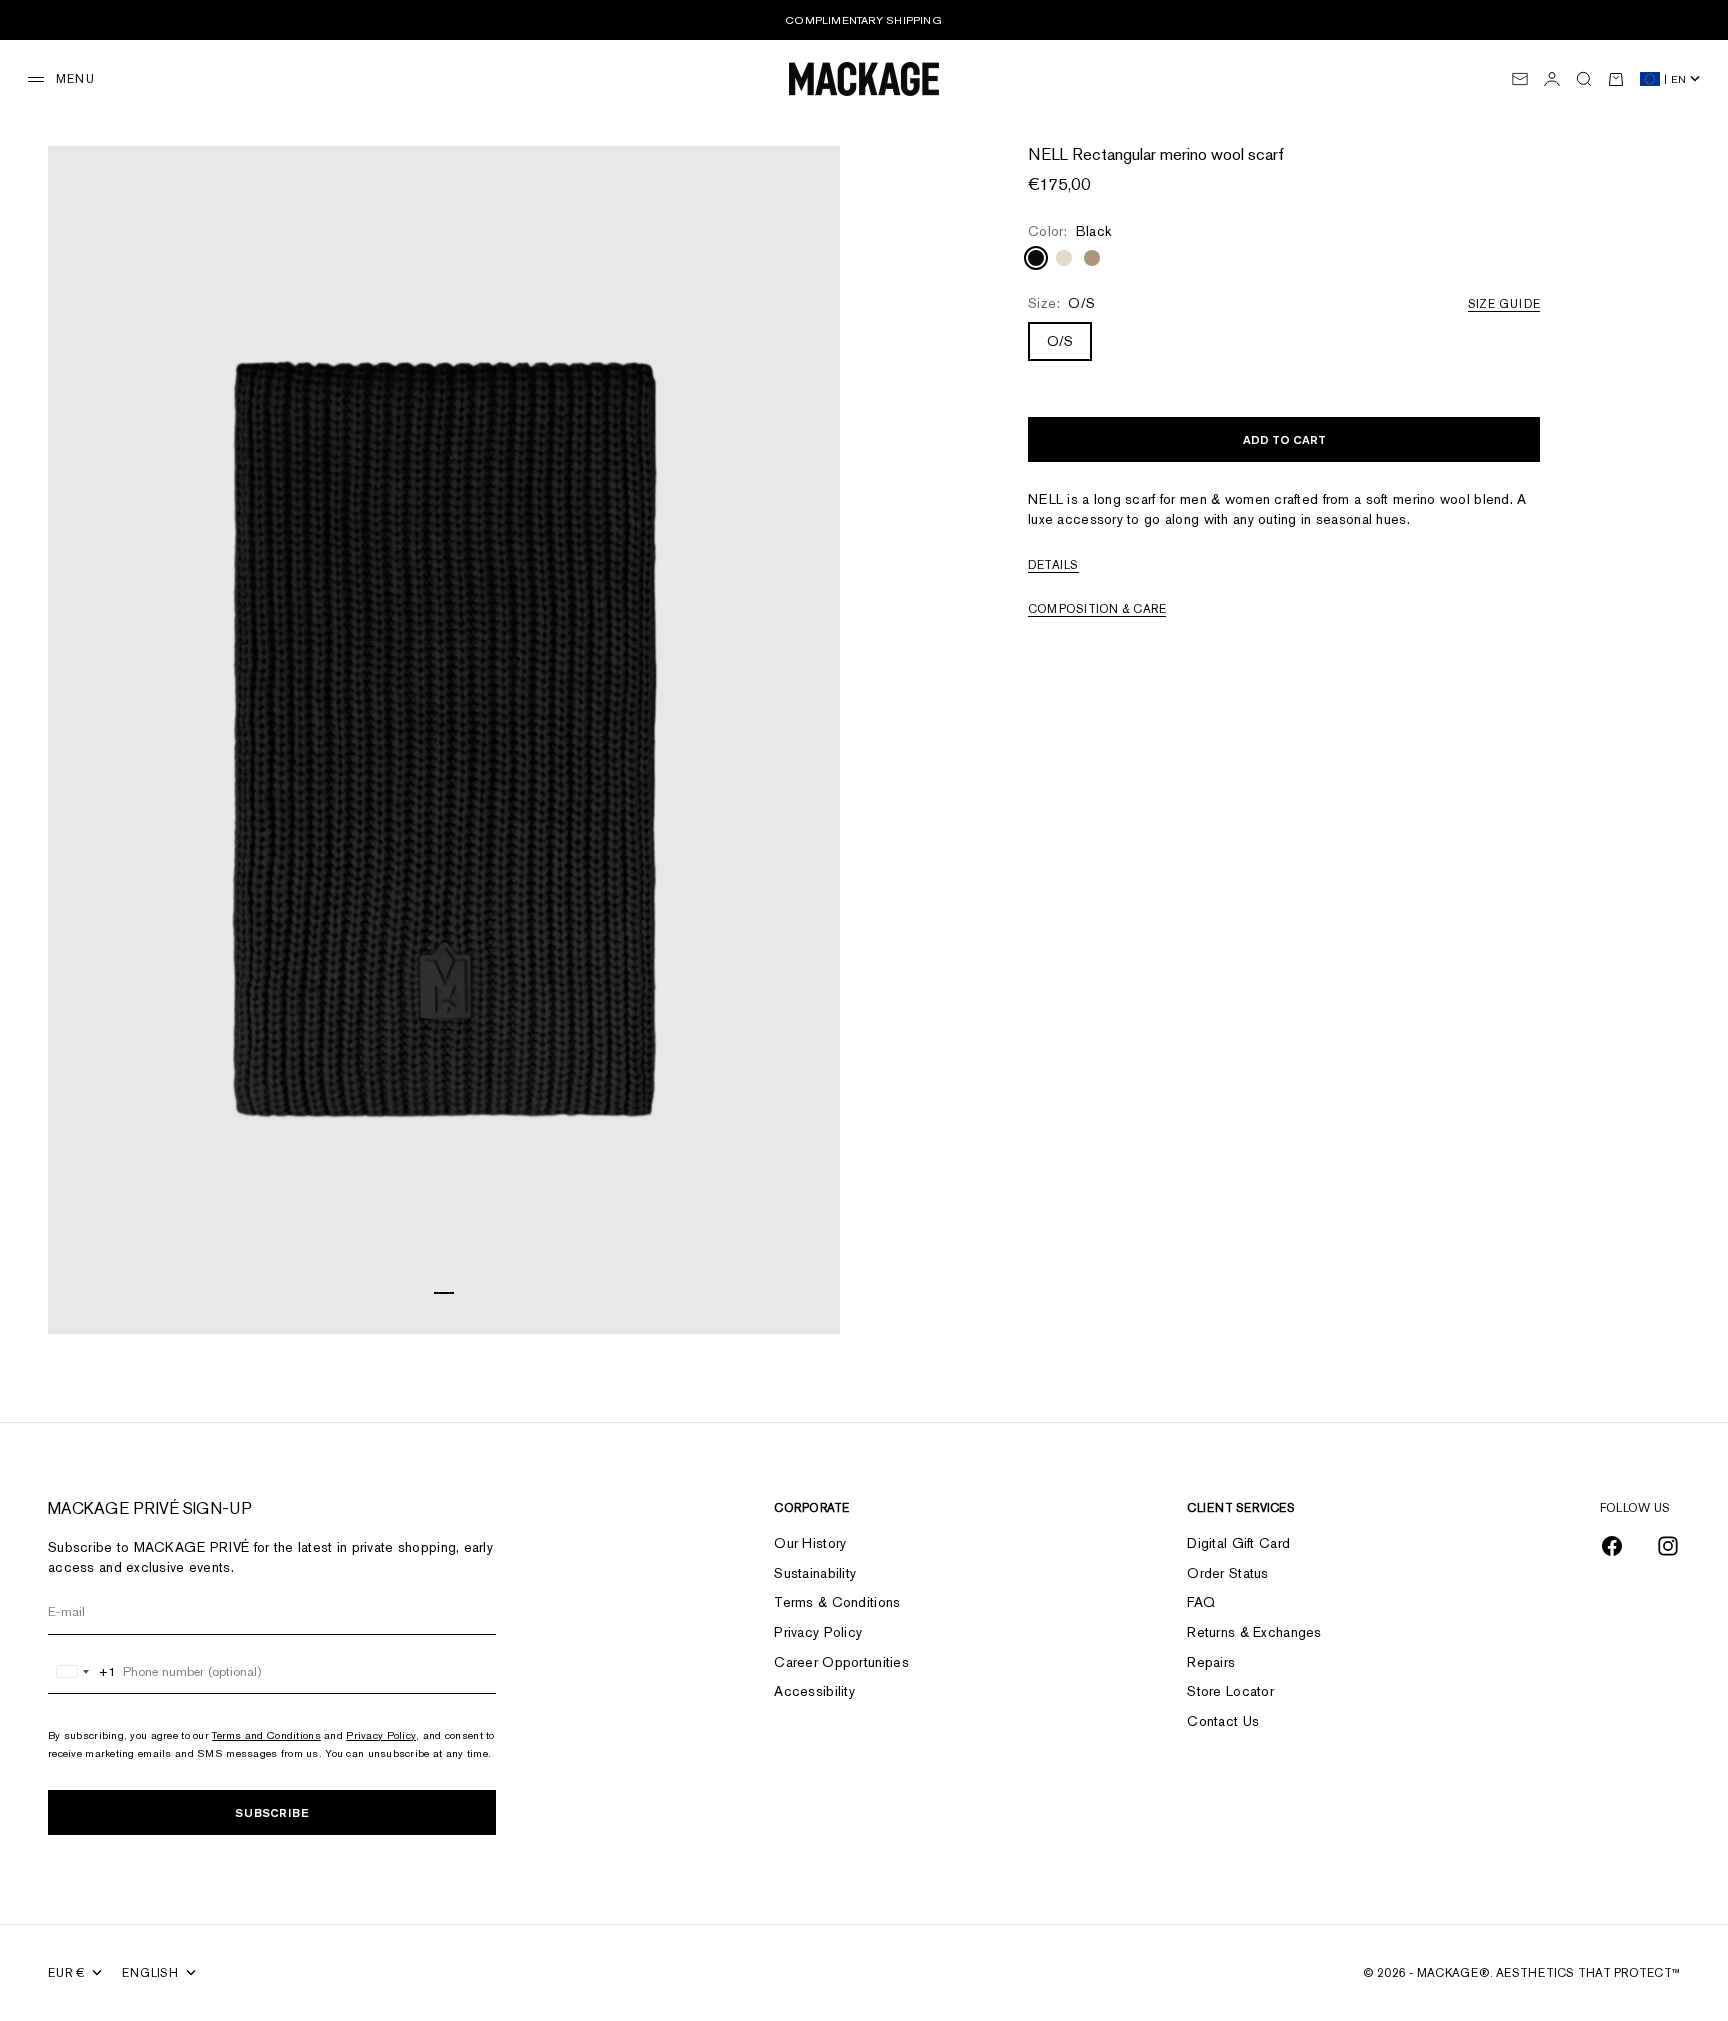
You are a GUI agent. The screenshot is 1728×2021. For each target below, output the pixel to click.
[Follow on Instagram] (1668, 1546)
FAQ (1201, 1602)
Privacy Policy (381, 1735)
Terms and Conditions (266, 1735)
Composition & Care (1097, 609)
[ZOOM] (800, 1294)
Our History (810, 1543)
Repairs (1211, 1662)
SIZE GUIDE (1504, 304)
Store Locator (1230, 1691)
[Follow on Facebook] (1612, 1546)
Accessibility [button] (814, 1691)
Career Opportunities (841, 1662)
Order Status (1227, 1573)
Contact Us (1223, 1721)
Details (1053, 565)
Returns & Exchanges (1254, 1632)
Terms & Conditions (837, 1602)
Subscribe (272, 1812)
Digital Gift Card (1238, 1543)
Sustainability (815, 1573)
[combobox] (82, 1672)
